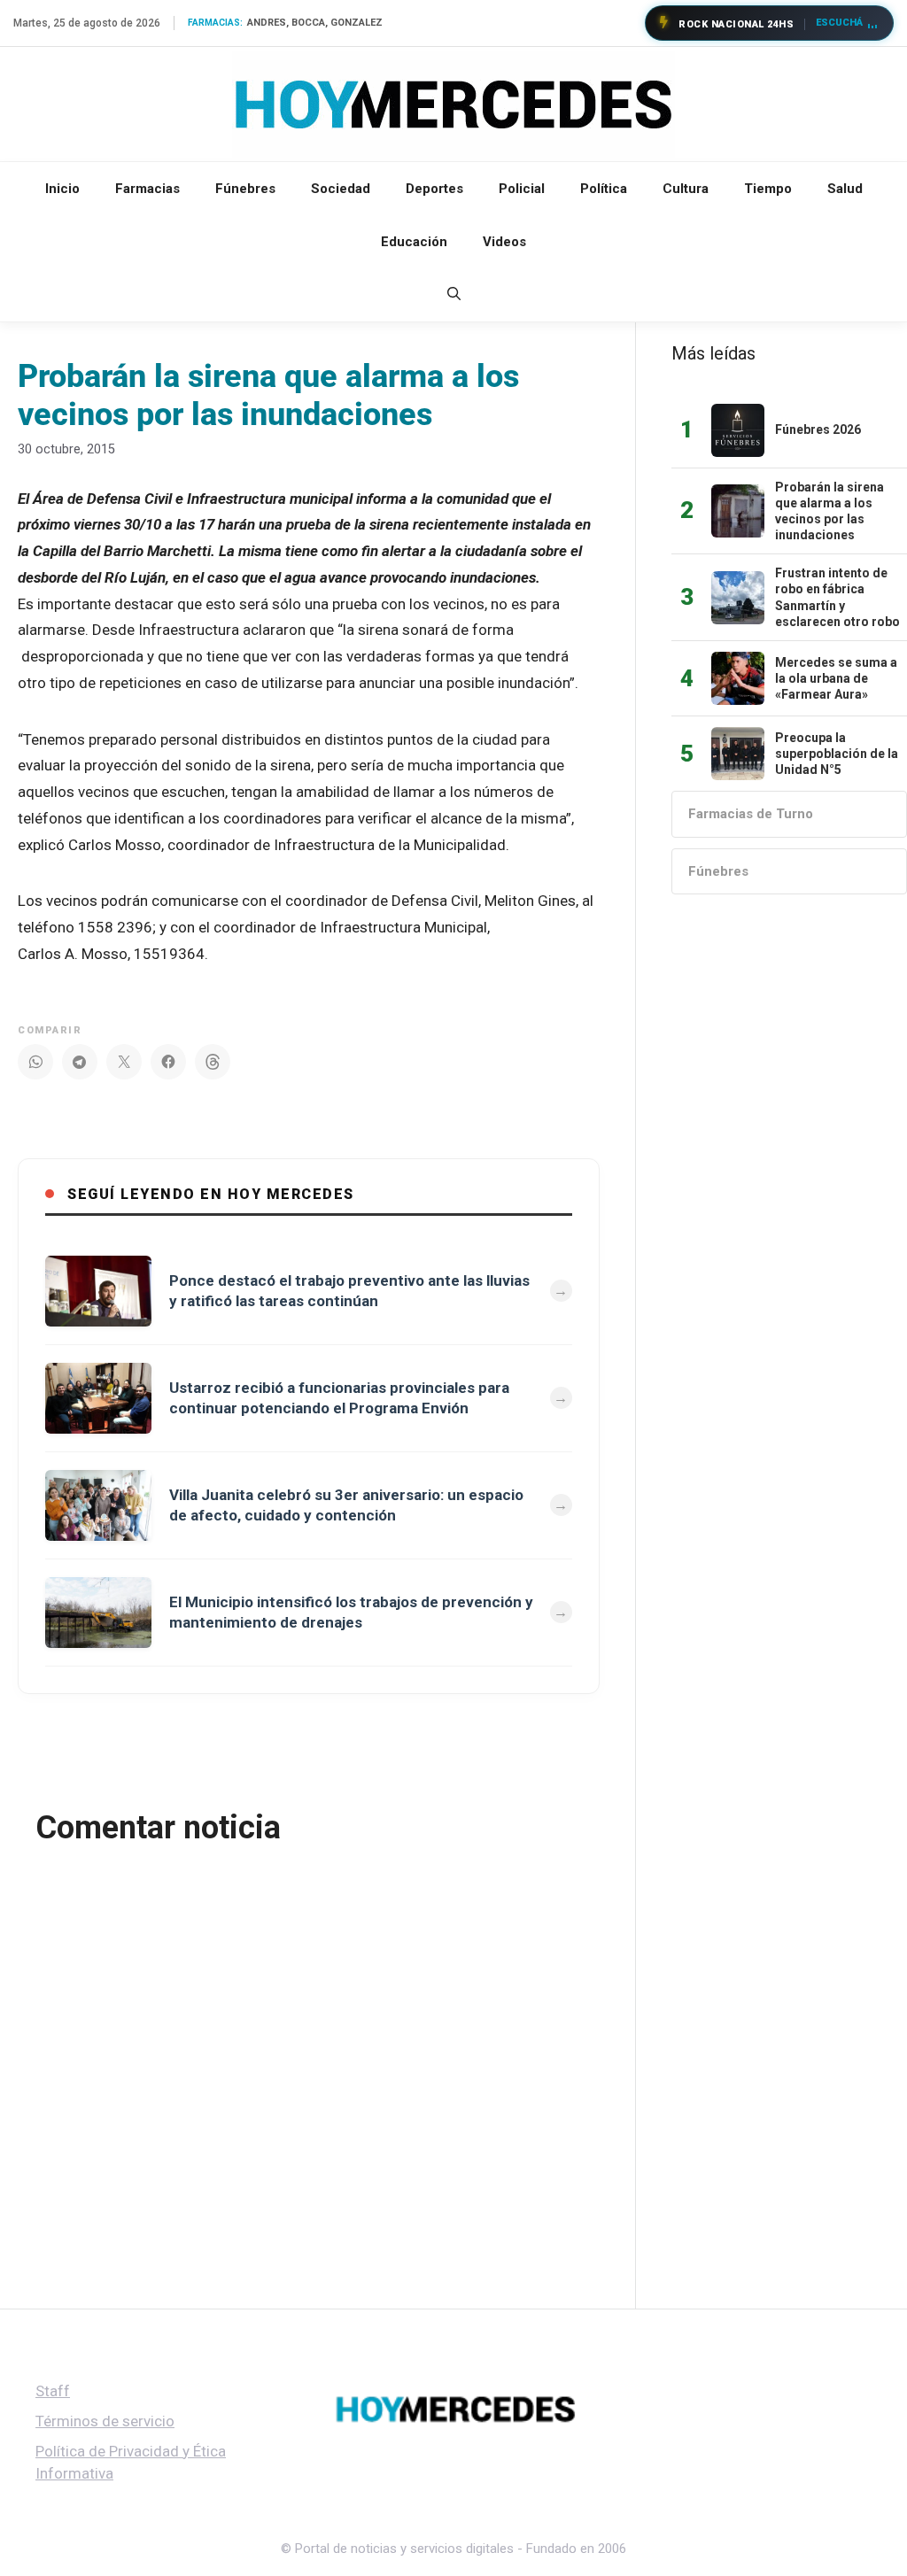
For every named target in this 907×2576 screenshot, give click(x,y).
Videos (504, 242)
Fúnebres (245, 189)
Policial (522, 189)
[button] (454, 295)
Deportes (434, 189)
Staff (53, 2391)
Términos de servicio (105, 2421)
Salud (845, 189)
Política (604, 189)
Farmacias (147, 189)
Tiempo (768, 189)
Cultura (686, 189)
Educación (414, 242)
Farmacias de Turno (751, 814)
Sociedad (341, 189)
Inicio (62, 189)
